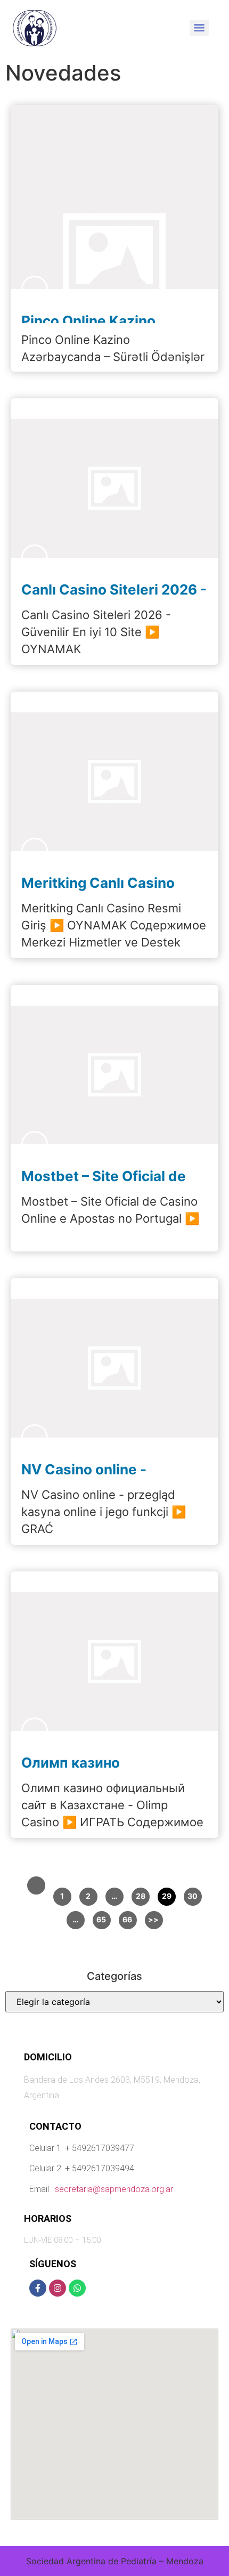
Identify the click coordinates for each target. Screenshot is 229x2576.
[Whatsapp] (77, 2288)
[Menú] (199, 28)
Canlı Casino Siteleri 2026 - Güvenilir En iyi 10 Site (114, 597)
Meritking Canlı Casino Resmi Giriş (98, 890)
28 (141, 1896)
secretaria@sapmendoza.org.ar (114, 2189)
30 (193, 1896)
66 (128, 1919)
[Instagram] (58, 2288)
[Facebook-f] (38, 2288)
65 (101, 1919)
